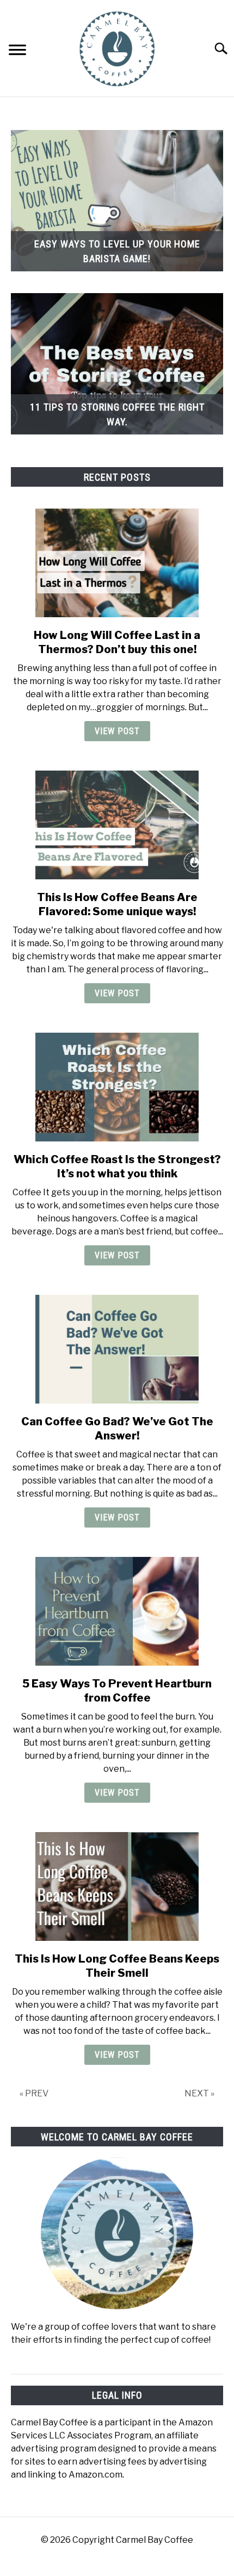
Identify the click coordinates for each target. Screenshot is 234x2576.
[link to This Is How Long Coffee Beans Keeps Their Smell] (117, 1886)
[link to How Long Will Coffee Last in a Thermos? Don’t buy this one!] (117, 563)
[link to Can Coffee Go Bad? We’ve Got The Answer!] (117, 1349)
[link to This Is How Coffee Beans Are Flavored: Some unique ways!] (117, 825)
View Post (117, 731)
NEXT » (199, 2093)
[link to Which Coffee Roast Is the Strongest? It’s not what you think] (117, 1087)
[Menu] (17, 51)
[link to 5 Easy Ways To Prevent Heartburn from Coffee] (117, 1611)
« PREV (34, 2093)
